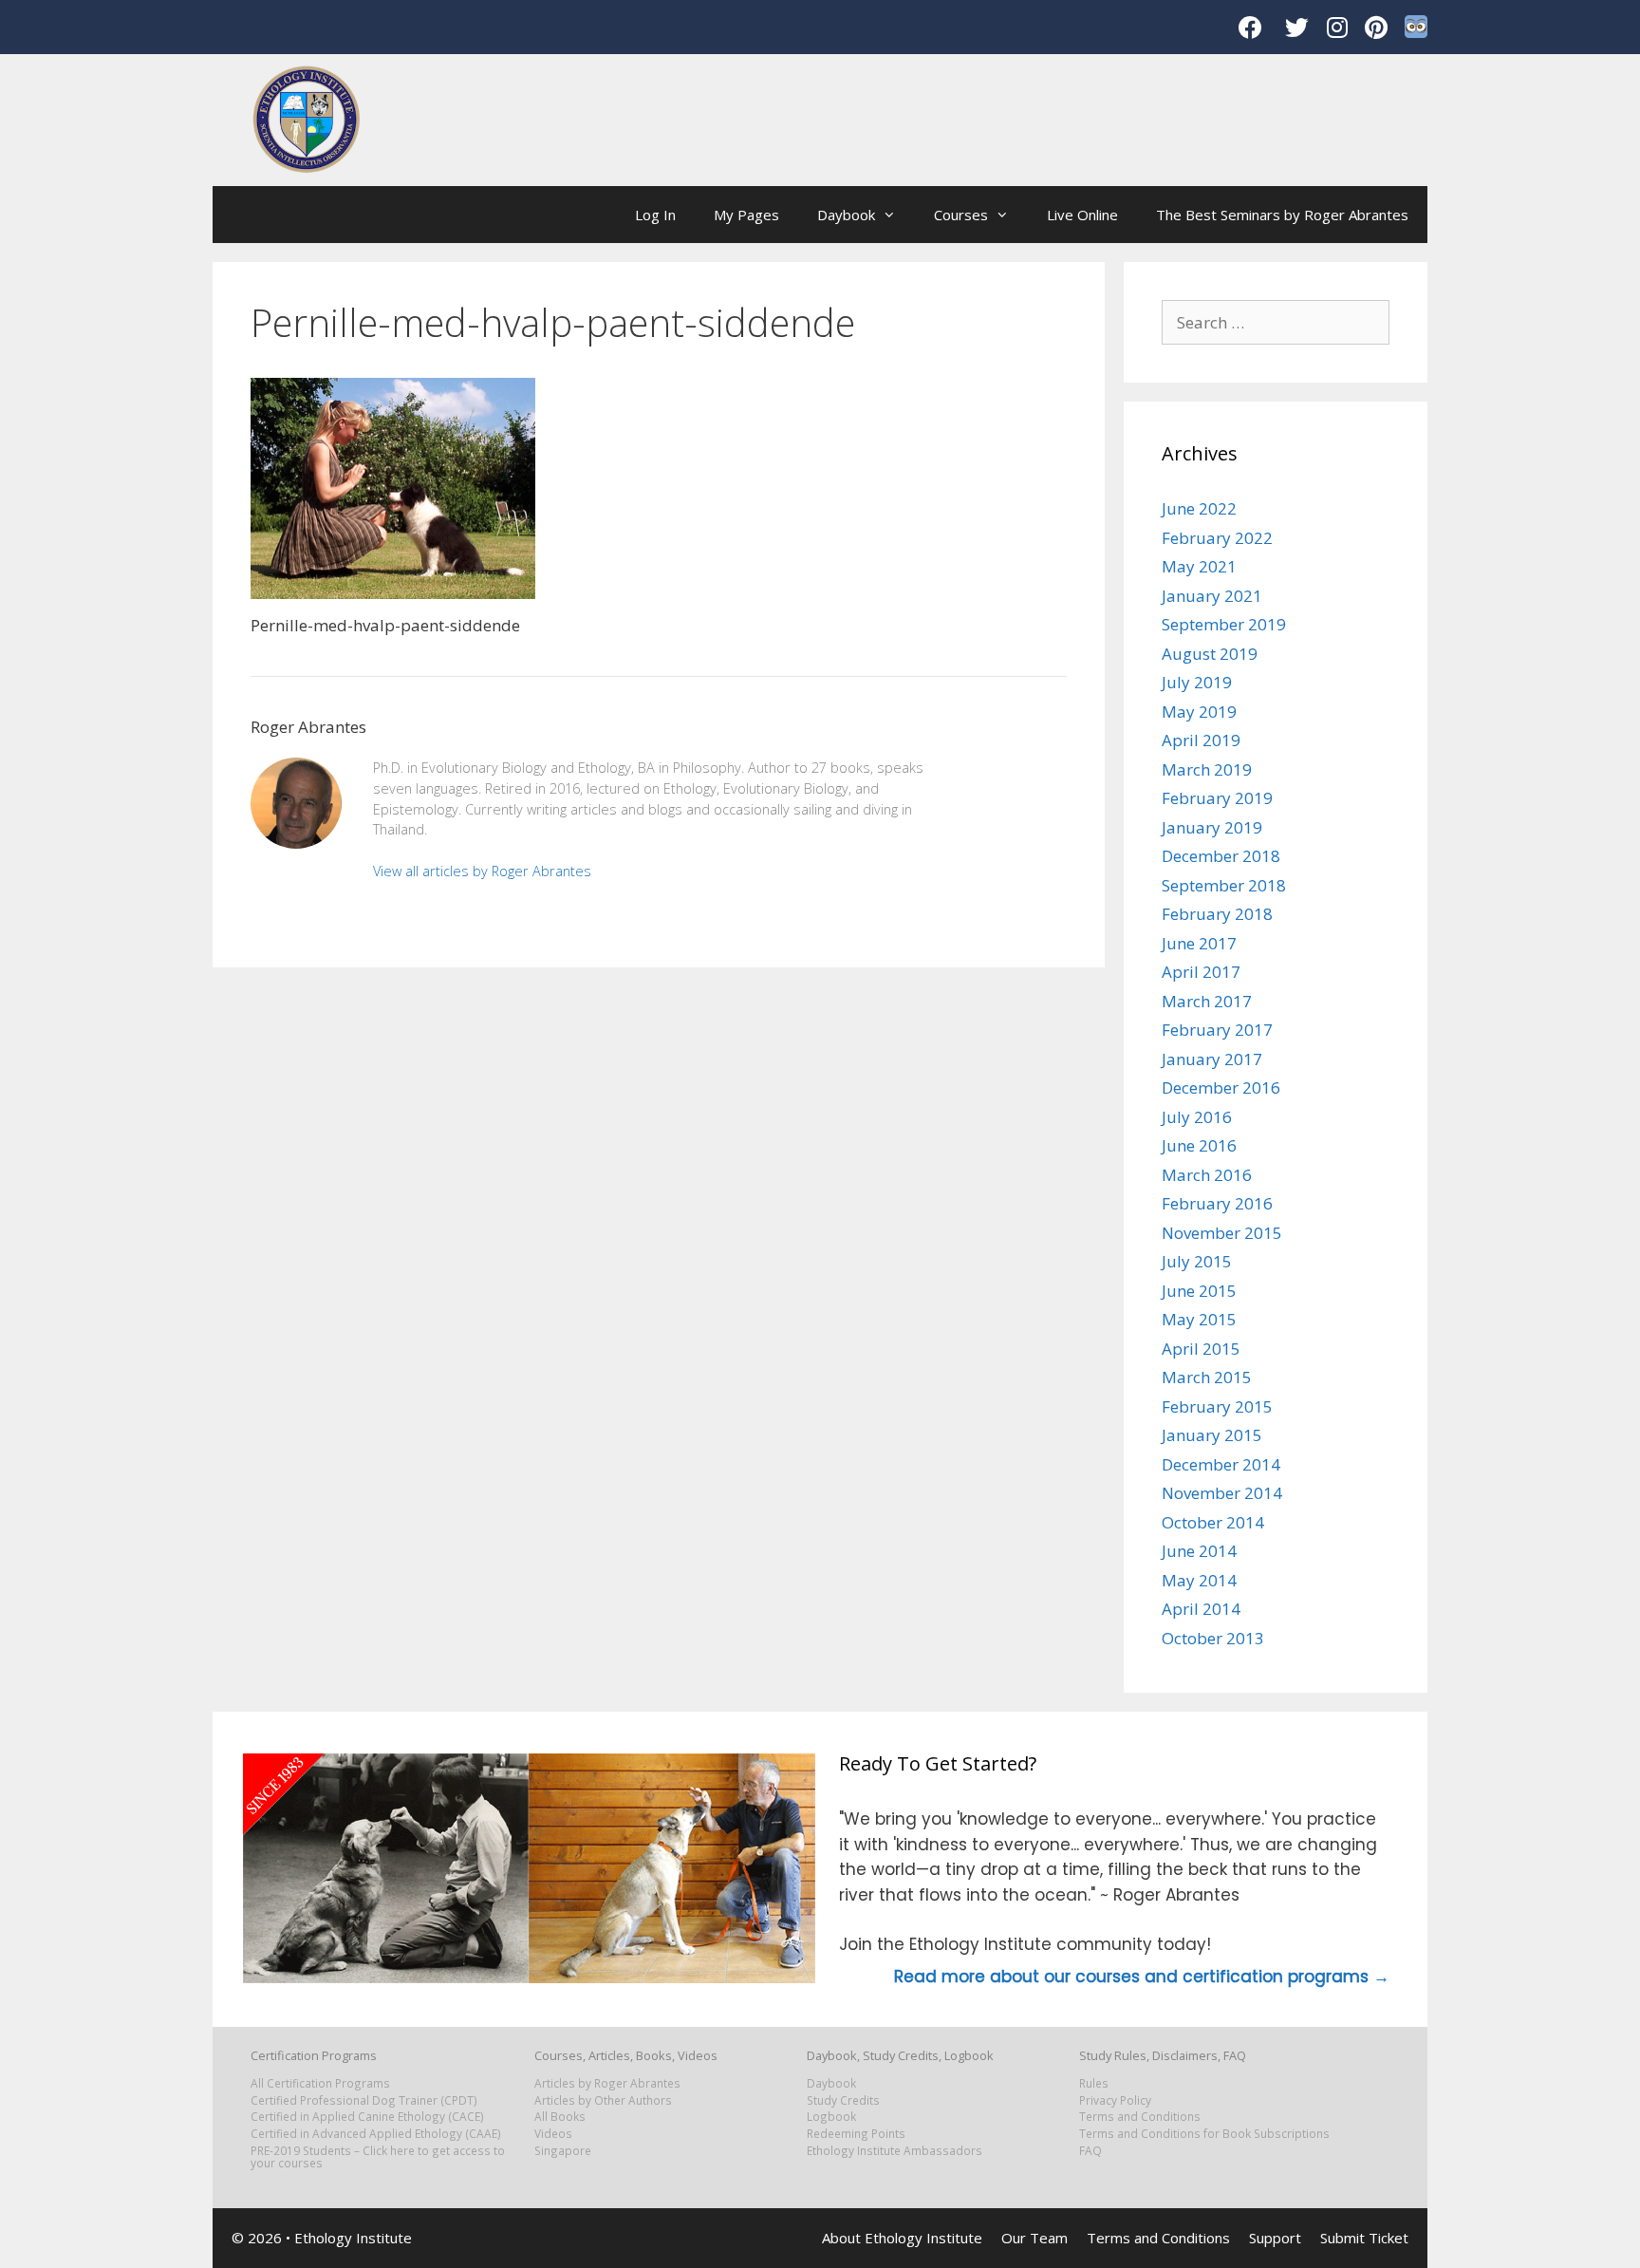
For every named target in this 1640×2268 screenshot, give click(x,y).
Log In (655, 215)
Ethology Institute (353, 2238)
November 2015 (1222, 1233)
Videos (553, 2133)
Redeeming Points (856, 2133)
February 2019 (1217, 798)
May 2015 (1199, 1319)
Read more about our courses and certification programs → (1142, 1977)
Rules (1094, 2083)
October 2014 (1213, 1522)
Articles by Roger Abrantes (607, 2083)
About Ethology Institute (902, 2238)
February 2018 (1217, 914)
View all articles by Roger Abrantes (482, 871)
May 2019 (1199, 712)
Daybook (846, 215)
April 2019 (1201, 740)
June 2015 (1199, 1291)
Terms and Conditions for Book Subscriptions (1204, 2133)
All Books (560, 2116)
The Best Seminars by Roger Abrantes (1282, 215)
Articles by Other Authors (603, 2100)
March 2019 (1207, 769)
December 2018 (1221, 856)
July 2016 (1197, 1117)
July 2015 (1197, 1261)
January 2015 (1212, 1435)
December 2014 (1221, 1464)
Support (1275, 2238)
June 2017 (1199, 943)
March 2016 (1207, 1175)
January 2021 (1212, 596)
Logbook (831, 2116)
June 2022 (1199, 508)
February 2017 (1217, 1030)
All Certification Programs (320, 2083)
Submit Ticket (1364, 2238)
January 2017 (1212, 1059)
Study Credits (843, 2100)
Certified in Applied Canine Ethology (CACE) (367, 2116)
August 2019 (1210, 654)
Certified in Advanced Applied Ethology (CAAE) (376, 2133)
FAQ (1090, 2150)
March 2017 (1207, 1001)
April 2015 (1201, 1349)
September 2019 (1224, 624)
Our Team (1034, 2238)
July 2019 (1197, 682)
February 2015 (1217, 1406)
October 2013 (1213, 1638)
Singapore (563, 2150)
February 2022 (1217, 538)
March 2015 (1207, 1377)
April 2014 (1201, 1609)
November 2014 (1222, 1493)
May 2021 (1199, 566)
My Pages (746, 215)
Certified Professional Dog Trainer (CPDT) (364, 2100)
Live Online (1082, 215)
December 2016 (1221, 1087)
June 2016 (1199, 1145)
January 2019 (1212, 827)
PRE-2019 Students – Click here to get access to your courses (378, 2156)
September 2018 (1224, 885)
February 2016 (1217, 1203)
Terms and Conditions (1140, 2116)
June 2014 (1199, 1551)
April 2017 (1201, 972)
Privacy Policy (1115, 2100)
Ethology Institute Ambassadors (895, 2150)
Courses (961, 215)
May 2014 (1199, 1580)
